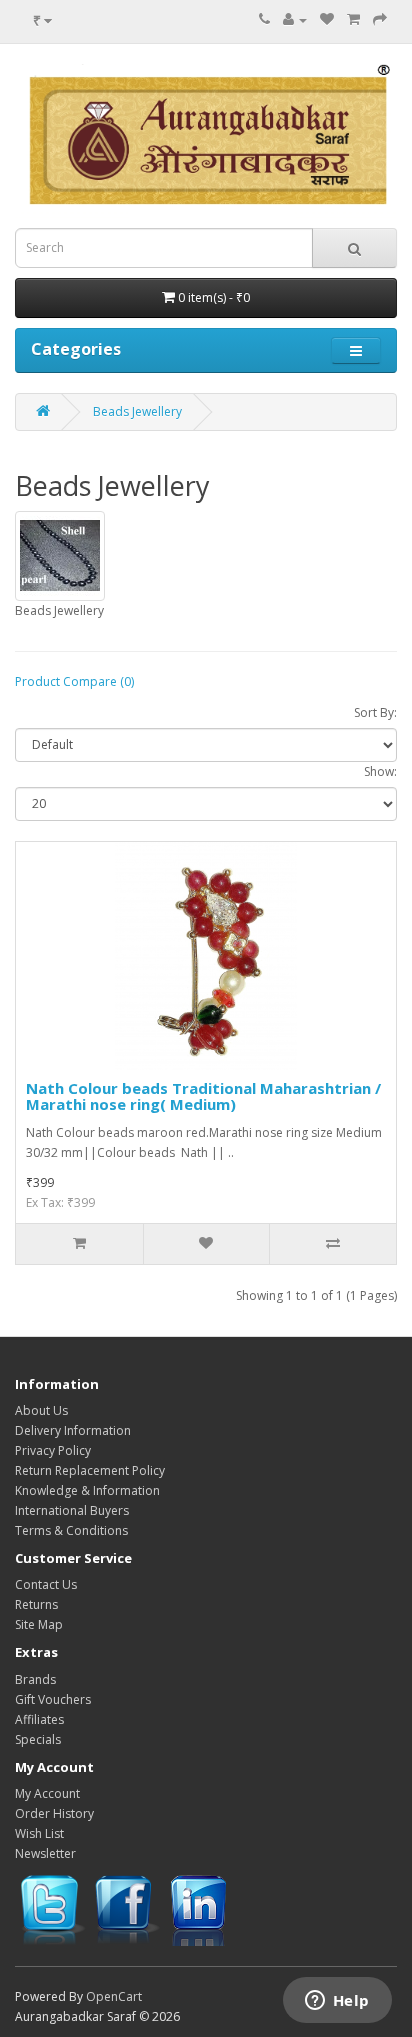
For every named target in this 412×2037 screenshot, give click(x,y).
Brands (35, 1679)
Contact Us (46, 1584)
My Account (47, 1793)
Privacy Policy (53, 1450)
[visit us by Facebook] (126, 1908)
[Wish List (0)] (327, 19)
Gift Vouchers (53, 1699)
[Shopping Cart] (353, 19)
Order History (54, 1813)
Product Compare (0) (74, 681)
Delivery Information (73, 1430)
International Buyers (72, 1510)
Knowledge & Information (87, 1490)
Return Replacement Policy (90, 1470)
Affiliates (39, 1719)
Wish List (39, 1833)
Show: (380, 771)
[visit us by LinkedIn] (201, 1908)
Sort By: (375, 712)
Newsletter (45, 1853)
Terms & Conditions (71, 1530)
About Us (41, 1410)
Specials (38, 1739)
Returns (36, 1604)
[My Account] (295, 19)
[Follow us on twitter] (51, 1908)
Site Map (39, 1624)
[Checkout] (380, 19)
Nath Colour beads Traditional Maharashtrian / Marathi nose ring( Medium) (203, 1096)
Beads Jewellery (137, 411)
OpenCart (114, 1996)
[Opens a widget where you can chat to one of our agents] (337, 2002)
